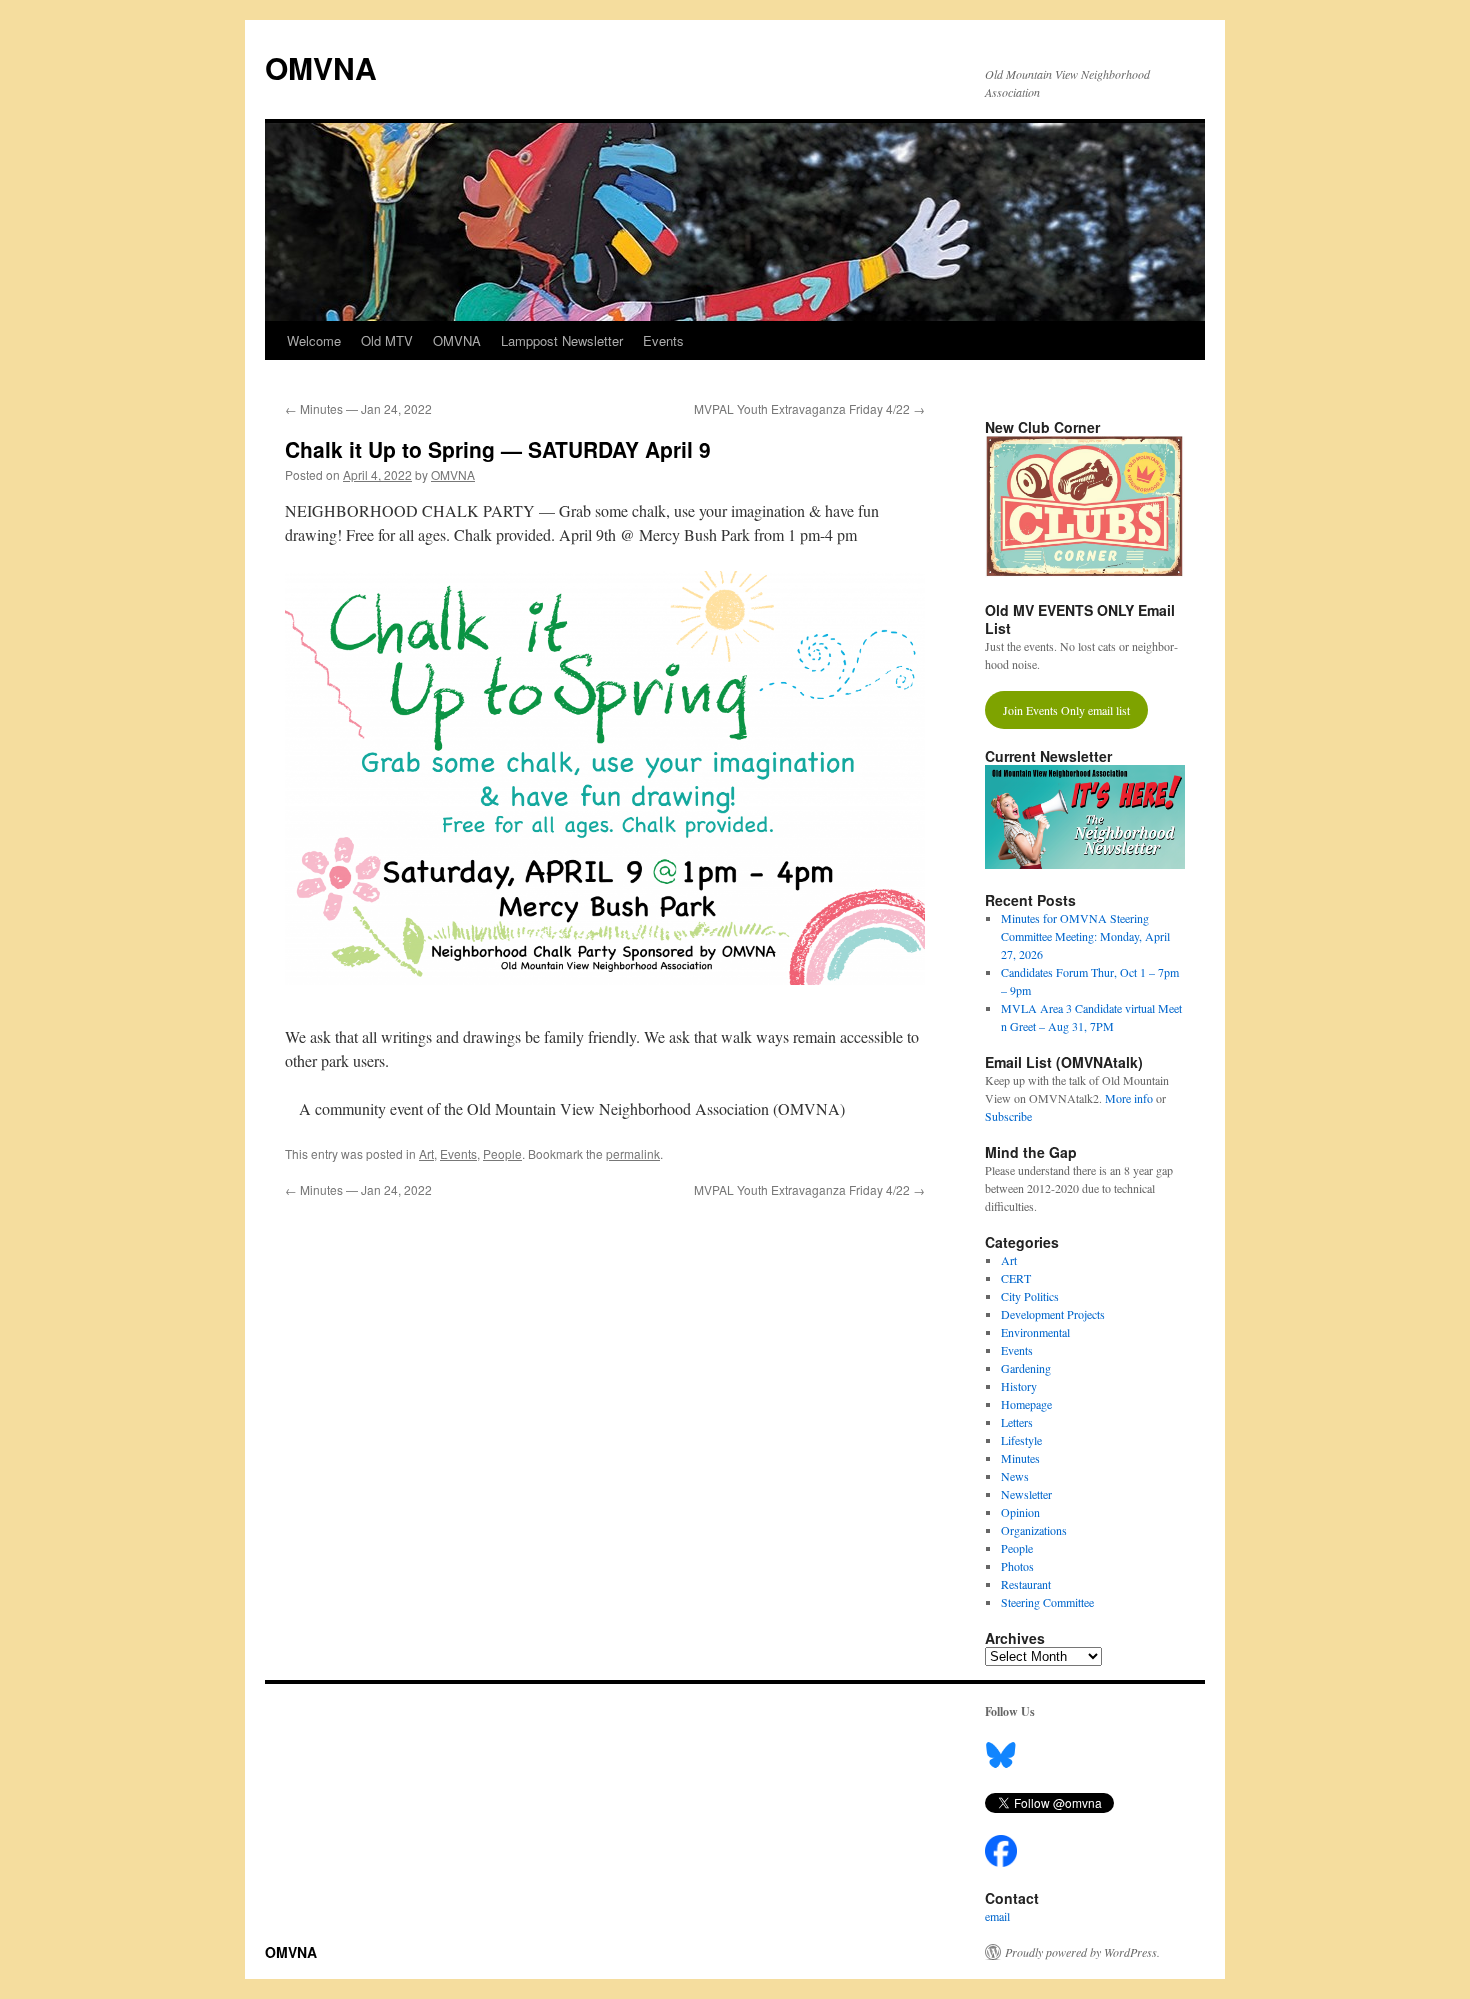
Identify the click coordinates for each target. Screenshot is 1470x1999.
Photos (1017, 1566)
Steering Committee (1047, 1602)
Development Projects (1053, 1314)
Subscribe (1008, 1116)
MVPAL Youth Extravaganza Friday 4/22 (809, 408)
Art (426, 1153)
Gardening (1026, 1368)
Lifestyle (1021, 1440)
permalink (633, 1153)
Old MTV (387, 340)
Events (663, 340)
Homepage (1026, 1404)
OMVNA (321, 67)
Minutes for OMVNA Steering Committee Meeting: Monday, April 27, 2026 (1085, 936)
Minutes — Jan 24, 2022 (358, 408)
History (1019, 1386)
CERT (1016, 1278)
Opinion (1020, 1512)
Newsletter (1026, 1494)
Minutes (1020, 1458)
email (997, 1916)
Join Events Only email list (1066, 710)
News (1015, 1476)
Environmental (1035, 1332)
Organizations (1034, 1530)
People (502, 1153)
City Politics (1030, 1296)
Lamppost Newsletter (562, 340)
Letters (1017, 1422)
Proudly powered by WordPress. (1082, 1952)
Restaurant (1026, 1584)
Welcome (314, 340)
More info (1129, 1098)
